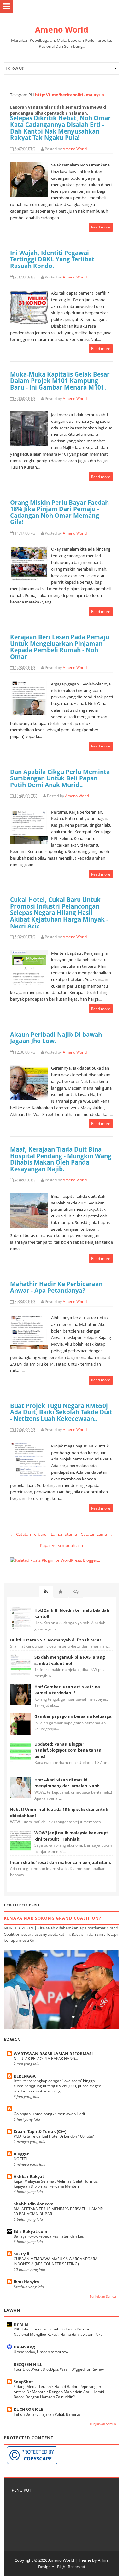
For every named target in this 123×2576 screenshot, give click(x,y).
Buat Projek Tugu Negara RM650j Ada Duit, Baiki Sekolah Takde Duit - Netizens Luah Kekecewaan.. (61, 1412)
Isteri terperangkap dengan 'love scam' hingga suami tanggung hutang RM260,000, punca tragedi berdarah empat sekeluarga (58, 2086)
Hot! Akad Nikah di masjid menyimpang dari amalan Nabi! (67, 1783)
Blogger (21, 2154)
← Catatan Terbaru (28, 1534)
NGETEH (21, 2159)
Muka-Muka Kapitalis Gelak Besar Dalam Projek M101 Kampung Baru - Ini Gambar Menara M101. (60, 381)
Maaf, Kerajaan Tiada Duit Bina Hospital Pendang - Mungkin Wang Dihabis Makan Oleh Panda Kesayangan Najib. (61, 1159)
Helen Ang (24, 2347)
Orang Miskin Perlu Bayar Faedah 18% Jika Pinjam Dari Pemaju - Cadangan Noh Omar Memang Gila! (59, 512)
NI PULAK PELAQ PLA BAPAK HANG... (46, 2058)
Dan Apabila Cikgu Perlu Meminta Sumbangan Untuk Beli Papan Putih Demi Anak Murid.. (60, 778)
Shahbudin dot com (34, 2204)
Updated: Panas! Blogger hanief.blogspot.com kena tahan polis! (68, 1750)
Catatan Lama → (97, 1534)
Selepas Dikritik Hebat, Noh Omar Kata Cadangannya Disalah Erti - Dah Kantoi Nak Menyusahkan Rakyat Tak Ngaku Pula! (60, 128)
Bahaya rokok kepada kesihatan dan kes (49, 2236)
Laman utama (64, 1534)
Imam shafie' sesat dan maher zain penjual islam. (61, 1862)
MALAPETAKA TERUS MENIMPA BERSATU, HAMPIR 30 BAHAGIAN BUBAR (58, 2211)
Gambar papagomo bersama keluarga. (73, 1716)
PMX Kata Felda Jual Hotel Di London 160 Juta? (54, 2136)
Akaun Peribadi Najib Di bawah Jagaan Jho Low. (56, 1038)
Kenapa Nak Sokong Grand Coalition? (53, 1918)
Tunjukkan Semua (103, 2296)
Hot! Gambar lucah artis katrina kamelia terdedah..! (67, 1690)
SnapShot (23, 2382)
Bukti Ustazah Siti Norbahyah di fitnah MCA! (56, 1640)
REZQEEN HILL (28, 2364)
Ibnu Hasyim (26, 2282)
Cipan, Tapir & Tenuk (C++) (40, 2131)
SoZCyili (21, 2254)
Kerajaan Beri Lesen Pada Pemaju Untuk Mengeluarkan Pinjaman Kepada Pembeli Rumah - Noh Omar (60, 647)
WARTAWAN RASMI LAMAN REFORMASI (53, 2054)
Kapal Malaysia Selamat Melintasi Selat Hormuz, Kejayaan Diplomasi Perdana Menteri (56, 2184)
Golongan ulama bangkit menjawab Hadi (49, 2114)
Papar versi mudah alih (61, 1545)
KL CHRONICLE (28, 2409)
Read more (101, 227)
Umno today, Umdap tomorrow (41, 2352)
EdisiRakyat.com (30, 2231)
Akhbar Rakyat (29, 2176)
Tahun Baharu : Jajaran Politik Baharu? (47, 2414)
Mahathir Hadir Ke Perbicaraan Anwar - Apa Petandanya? (56, 1287)
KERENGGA (25, 2076)
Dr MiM (21, 2324)
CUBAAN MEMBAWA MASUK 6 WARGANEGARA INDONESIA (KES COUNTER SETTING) (56, 2261)
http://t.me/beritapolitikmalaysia (70, 95)
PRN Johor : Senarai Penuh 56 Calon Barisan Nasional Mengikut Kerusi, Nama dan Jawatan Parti (58, 2332)
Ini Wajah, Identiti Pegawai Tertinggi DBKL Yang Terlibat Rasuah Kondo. (52, 259)
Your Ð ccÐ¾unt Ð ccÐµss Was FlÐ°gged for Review (59, 2369)
